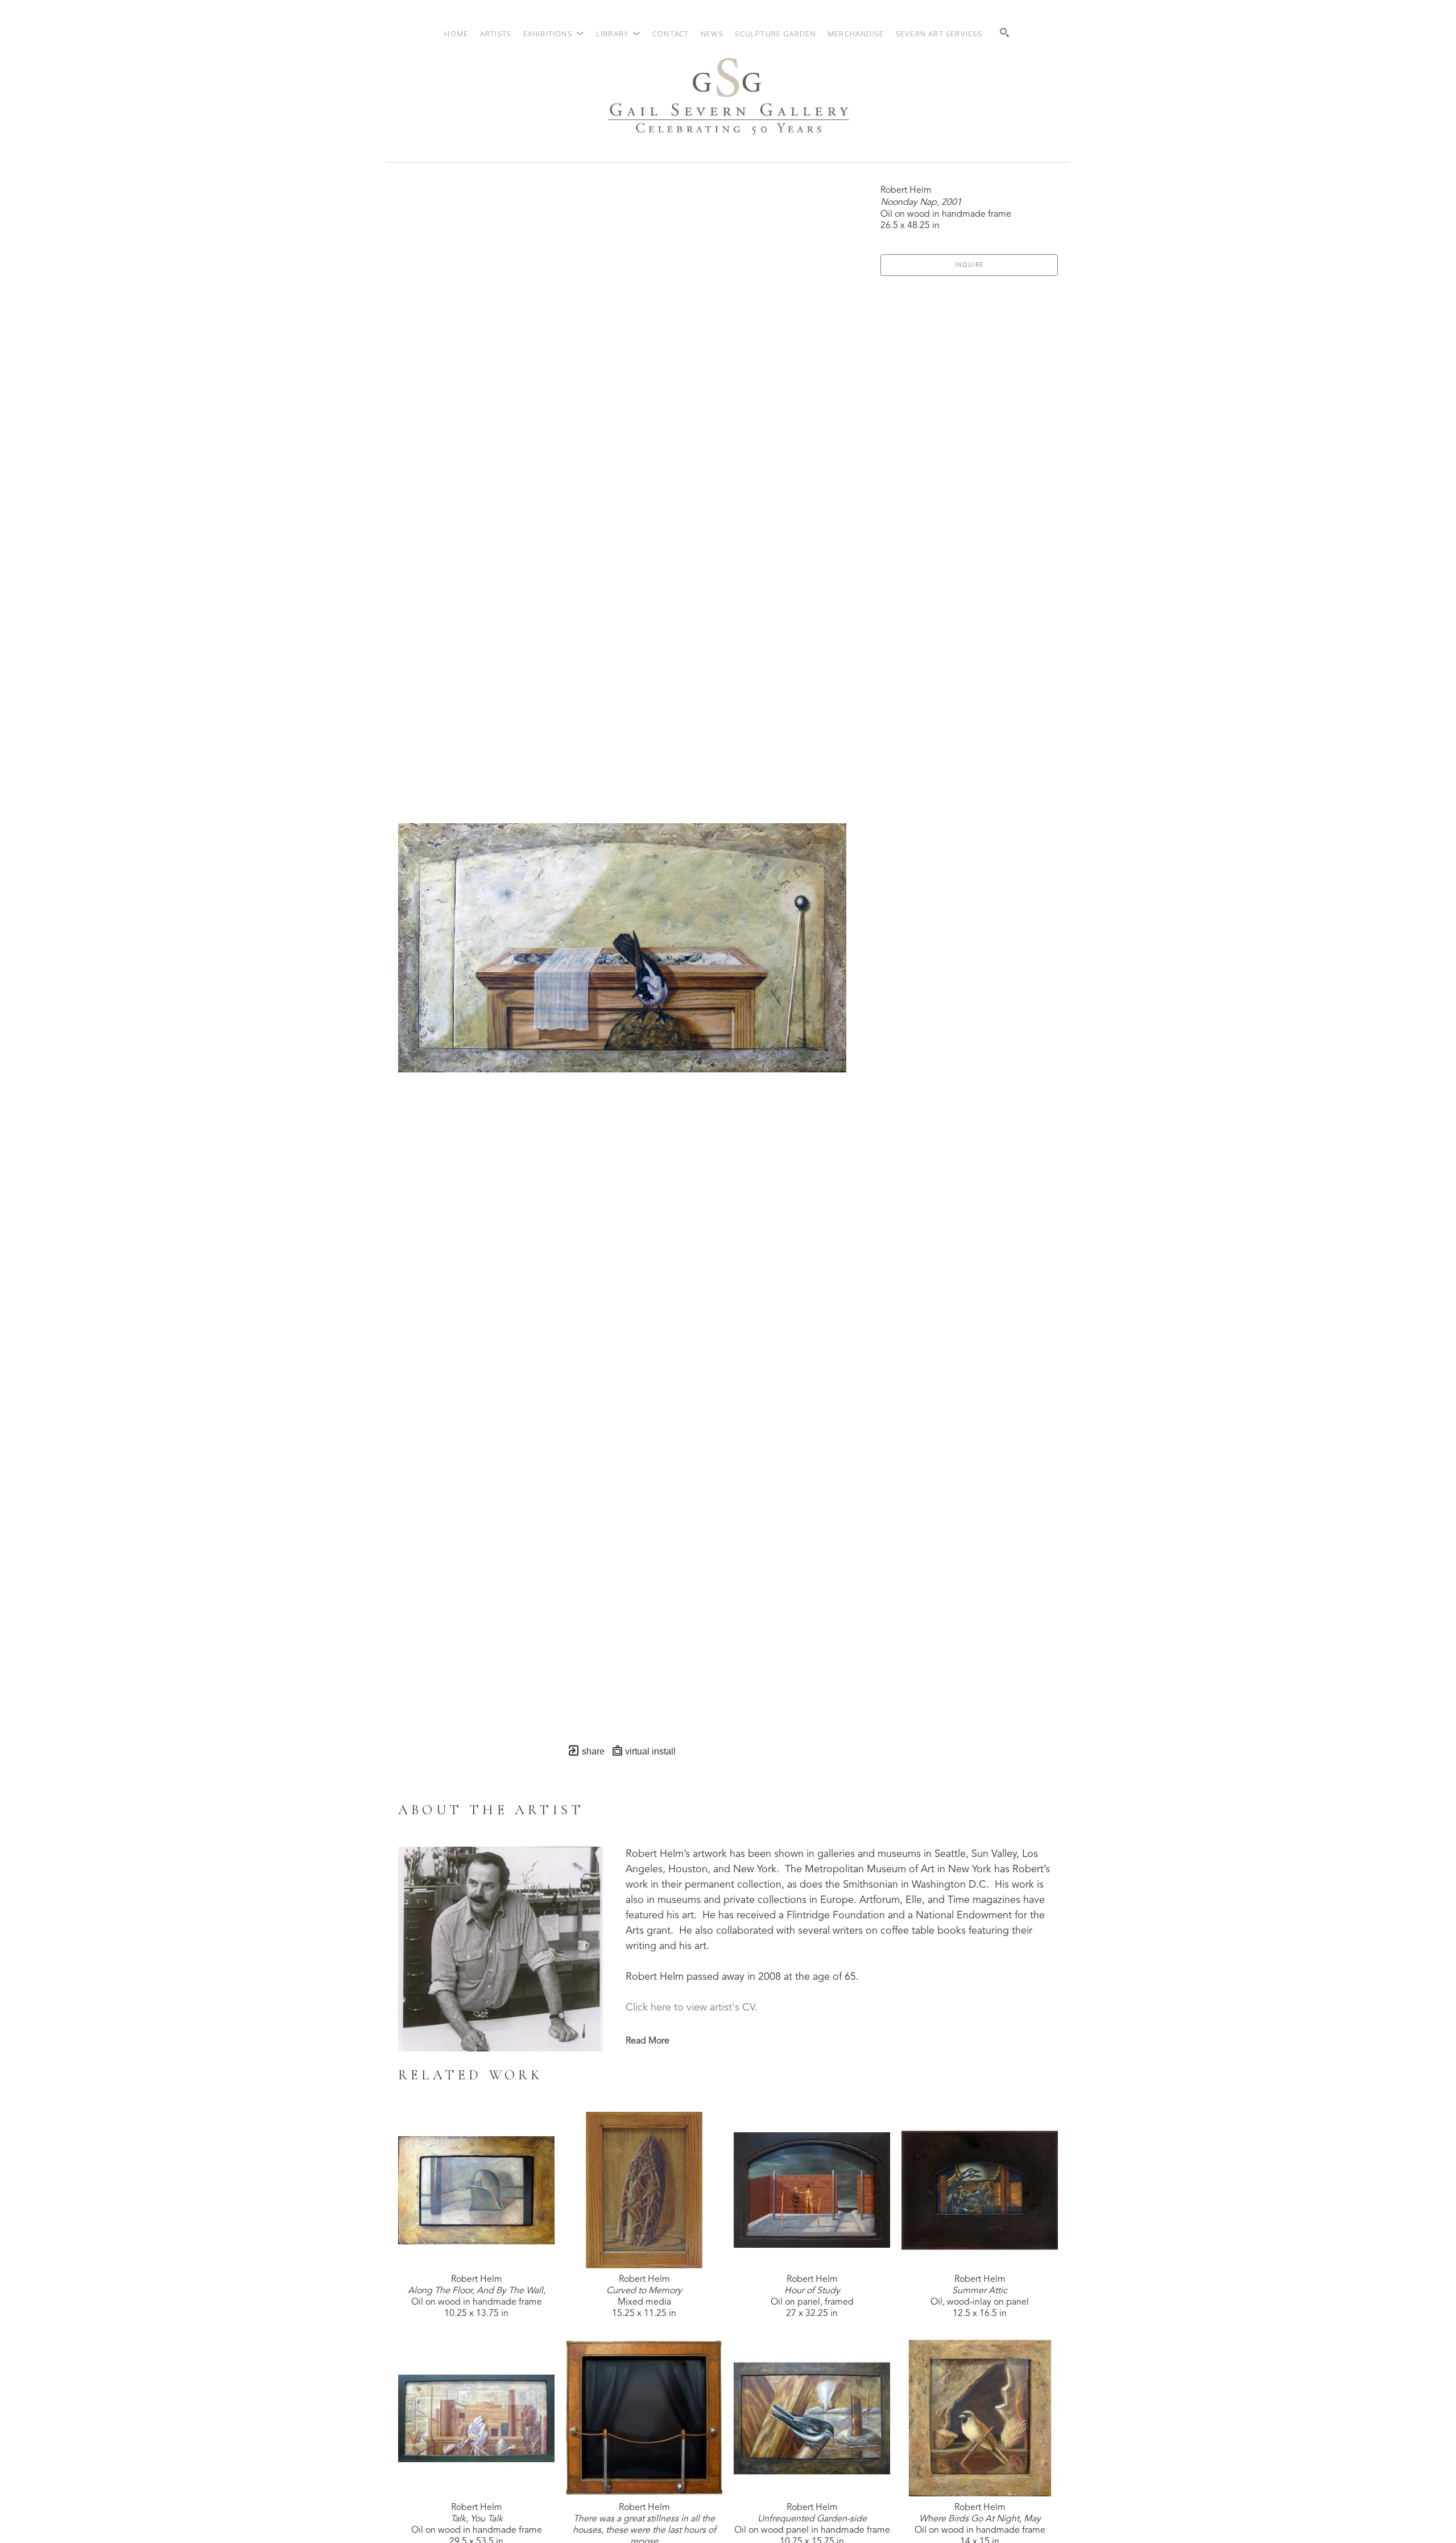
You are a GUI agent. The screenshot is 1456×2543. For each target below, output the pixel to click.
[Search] (1004, 32)
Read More (648, 2041)
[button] (554, 34)
